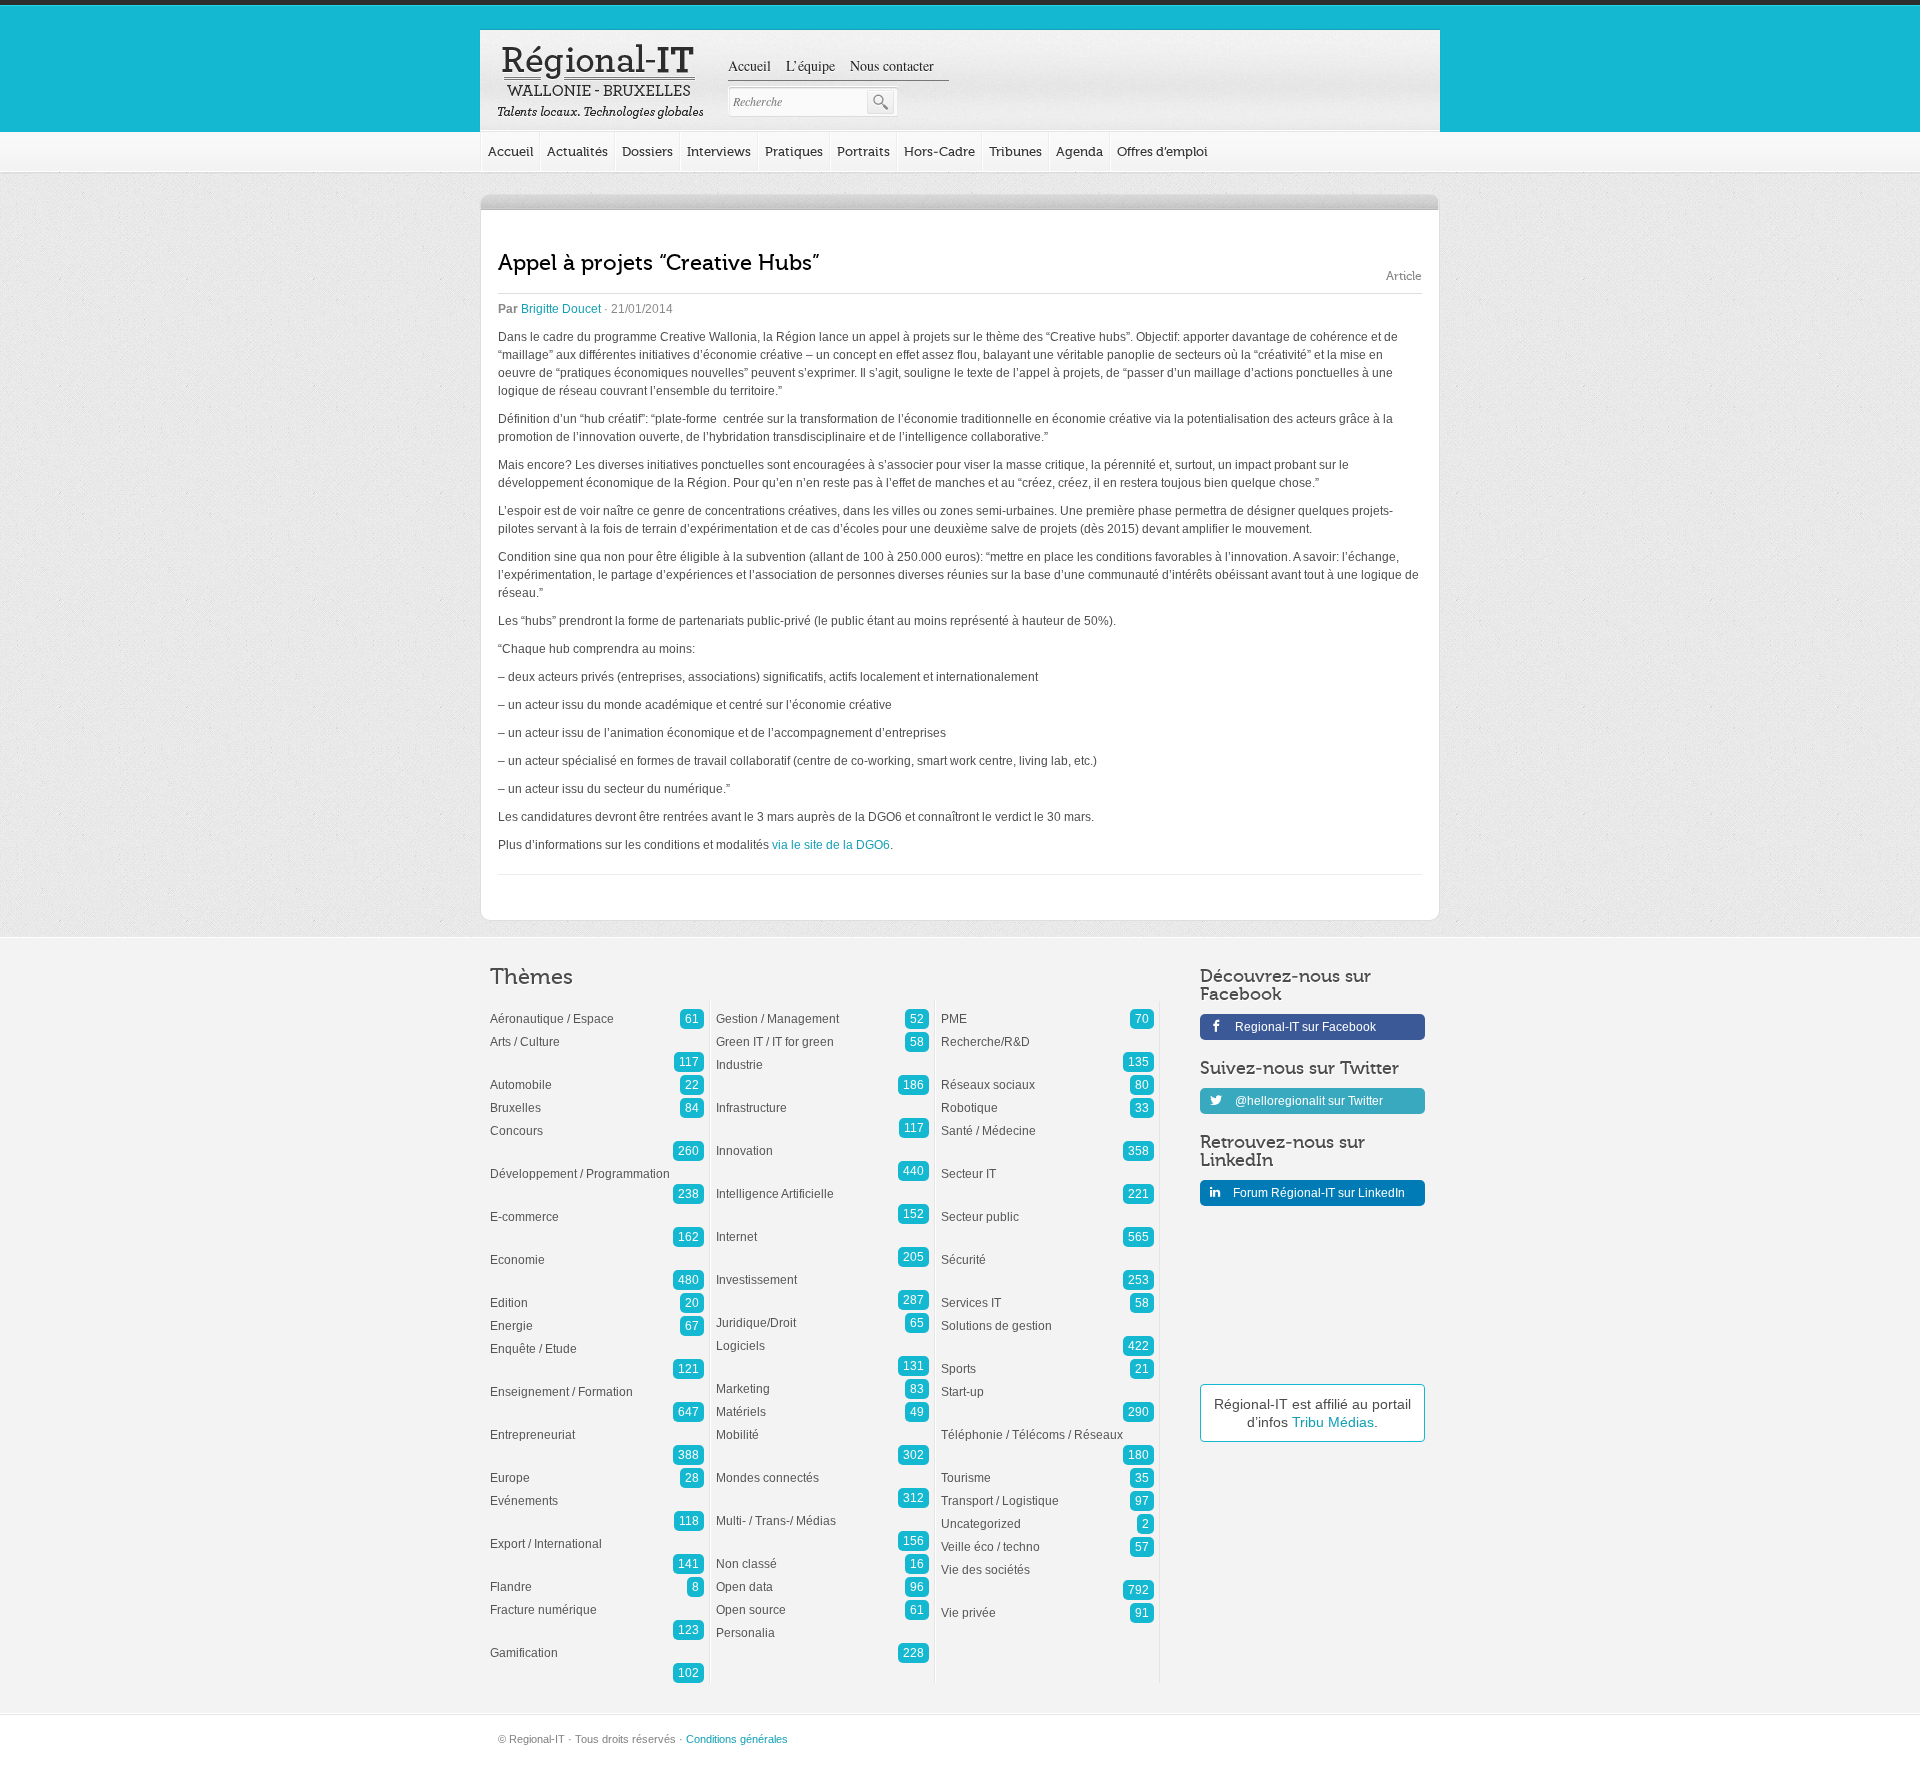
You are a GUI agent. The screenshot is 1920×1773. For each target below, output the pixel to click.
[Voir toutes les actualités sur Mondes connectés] (822, 1468)
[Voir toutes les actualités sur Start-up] (1047, 1382)
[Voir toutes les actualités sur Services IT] (1047, 1293)
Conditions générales (737, 1739)
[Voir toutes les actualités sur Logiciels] (822, 1336)
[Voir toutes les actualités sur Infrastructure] (822, 1098)
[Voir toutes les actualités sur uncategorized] (1047, 1514)
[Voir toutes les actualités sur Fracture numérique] (597, 1600)
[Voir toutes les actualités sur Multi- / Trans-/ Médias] (822, 1511)
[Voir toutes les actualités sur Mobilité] (822, 1425)
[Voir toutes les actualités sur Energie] (597, 1316)
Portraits (863, 151)
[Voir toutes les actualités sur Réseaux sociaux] (1047, 1075)
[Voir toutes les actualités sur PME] (1047, 1009)
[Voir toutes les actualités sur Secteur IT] (1047, 1164)
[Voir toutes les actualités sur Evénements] (597, 1491)
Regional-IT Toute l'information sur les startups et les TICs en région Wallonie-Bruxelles (600, 82)
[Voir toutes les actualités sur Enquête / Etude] (597, 1339)
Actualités (577, 151)
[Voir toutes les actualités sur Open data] (822, 1577)
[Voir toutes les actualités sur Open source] (822, 1600)
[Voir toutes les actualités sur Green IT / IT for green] (822, 1032)
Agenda (1079, 151)
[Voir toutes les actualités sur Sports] (1047, 1359)
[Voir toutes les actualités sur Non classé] (822, 1554)
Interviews (719, 151)
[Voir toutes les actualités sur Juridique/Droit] (822, 1313)
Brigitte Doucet (561, 309)
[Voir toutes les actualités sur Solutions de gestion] (1047, 1316)
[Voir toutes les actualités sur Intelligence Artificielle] (822, 1184)
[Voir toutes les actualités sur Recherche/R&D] (1047, 1032)
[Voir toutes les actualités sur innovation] (822, 1141)
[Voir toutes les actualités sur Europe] (597, 1468)
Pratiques (794, 151)
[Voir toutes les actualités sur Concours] (597, 1121)
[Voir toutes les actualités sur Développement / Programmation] (597, 1164)
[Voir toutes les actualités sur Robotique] (1047, 1098)
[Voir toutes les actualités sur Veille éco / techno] (1047, 1537)
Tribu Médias (1333, 1422)
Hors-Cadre (939, 151)
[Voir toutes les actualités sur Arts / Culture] (597, 1032)
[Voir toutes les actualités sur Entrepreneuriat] (597, 1425)
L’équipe (810, 65)
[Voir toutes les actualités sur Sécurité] (1047, 1250)
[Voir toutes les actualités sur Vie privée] (1047, 1603)
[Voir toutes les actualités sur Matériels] (822, 1402)
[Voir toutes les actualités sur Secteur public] (1047, 1207)
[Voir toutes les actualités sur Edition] (597, 1293)
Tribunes (1015, 151)
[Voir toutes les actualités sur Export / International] (597, 1534)
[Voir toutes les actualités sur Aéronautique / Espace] (597, 1009)
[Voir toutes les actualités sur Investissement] (822, 1270)
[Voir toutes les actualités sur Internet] (822, 1227)
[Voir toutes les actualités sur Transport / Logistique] (1047, 1491)
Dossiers (647, 151)
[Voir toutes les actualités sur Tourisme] (1047, 1468)
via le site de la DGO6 (831, 845)
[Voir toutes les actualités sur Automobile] (597, 1075)
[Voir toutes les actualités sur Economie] (597, 1250)
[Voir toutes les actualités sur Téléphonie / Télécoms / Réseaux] (1047, 1425)
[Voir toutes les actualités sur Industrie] (822, 1055)
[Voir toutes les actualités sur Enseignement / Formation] (597, 1382)
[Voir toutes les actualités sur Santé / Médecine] (1047, 1121)
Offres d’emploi (1162, 151)
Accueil (749, 65)
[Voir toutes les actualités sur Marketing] (822, 1379)
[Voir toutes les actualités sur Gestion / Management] (822, 1009)
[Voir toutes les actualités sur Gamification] (597, 1643)
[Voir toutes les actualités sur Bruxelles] (597, 1098)
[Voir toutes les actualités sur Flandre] (597, 1577)
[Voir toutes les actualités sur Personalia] (822, 1623)
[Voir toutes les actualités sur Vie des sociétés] (1047, 1560)
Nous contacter (892, 65)
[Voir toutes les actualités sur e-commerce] (597, 1207)
